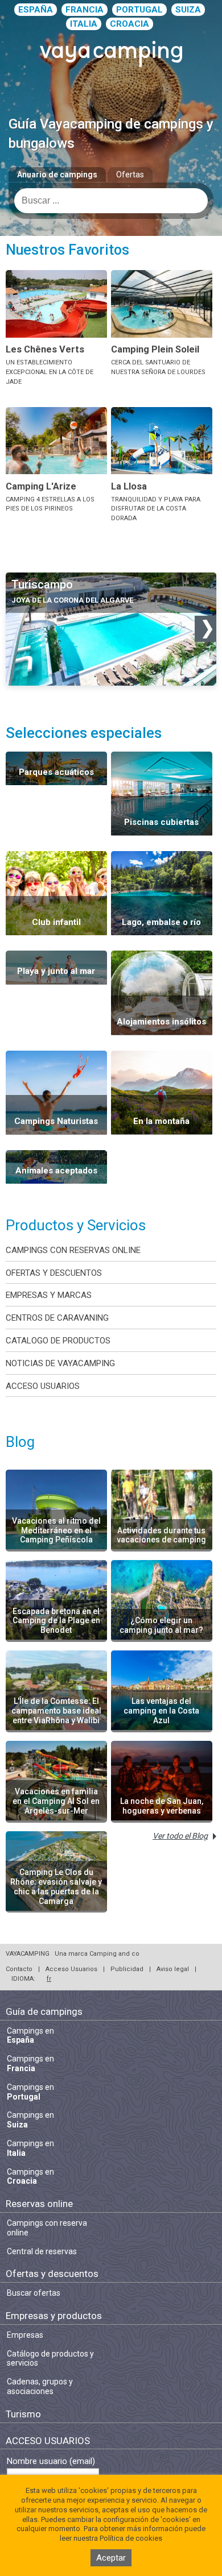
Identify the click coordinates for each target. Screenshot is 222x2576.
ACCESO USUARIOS (43, 1386)
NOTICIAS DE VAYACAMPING (60, 1363)
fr (49, 1979)
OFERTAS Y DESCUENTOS (54, 1273)
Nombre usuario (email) (51, 2461)
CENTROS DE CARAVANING (57, 1318)
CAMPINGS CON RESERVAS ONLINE (73, 1250)
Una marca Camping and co (97, 1954)
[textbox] (111, 201)
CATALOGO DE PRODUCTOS (58, 1341)
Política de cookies (131, 2538)
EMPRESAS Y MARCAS (49, 1295)
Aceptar (111, 2558)
